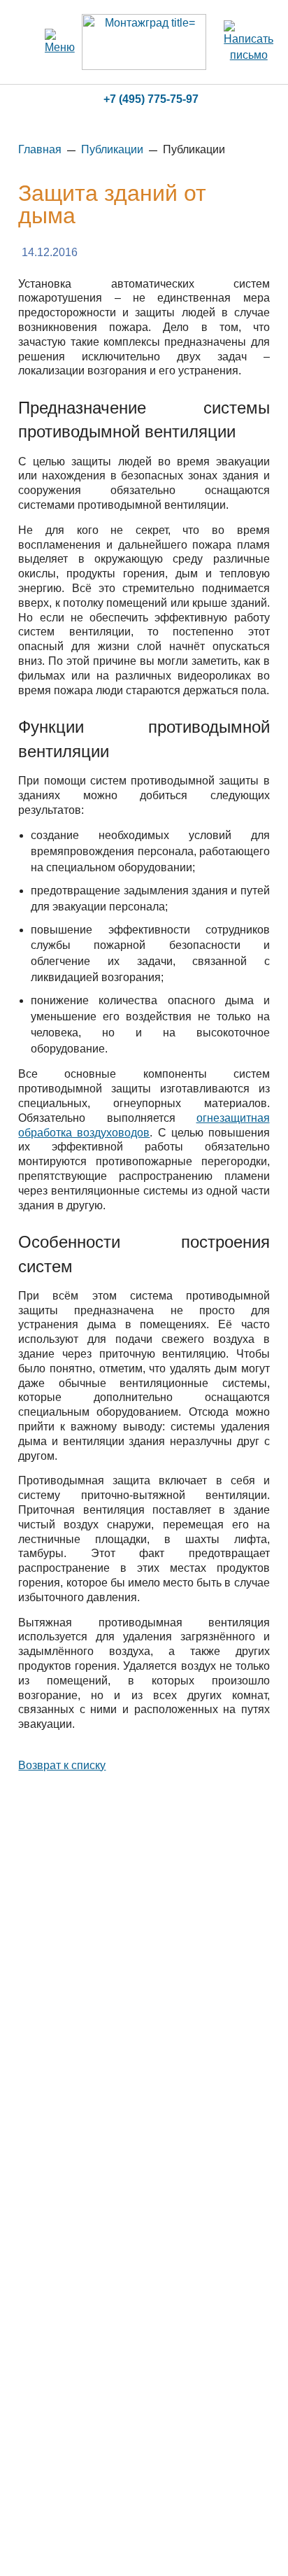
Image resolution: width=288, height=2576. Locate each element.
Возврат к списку (62, 1765)
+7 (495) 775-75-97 (151, 99)
